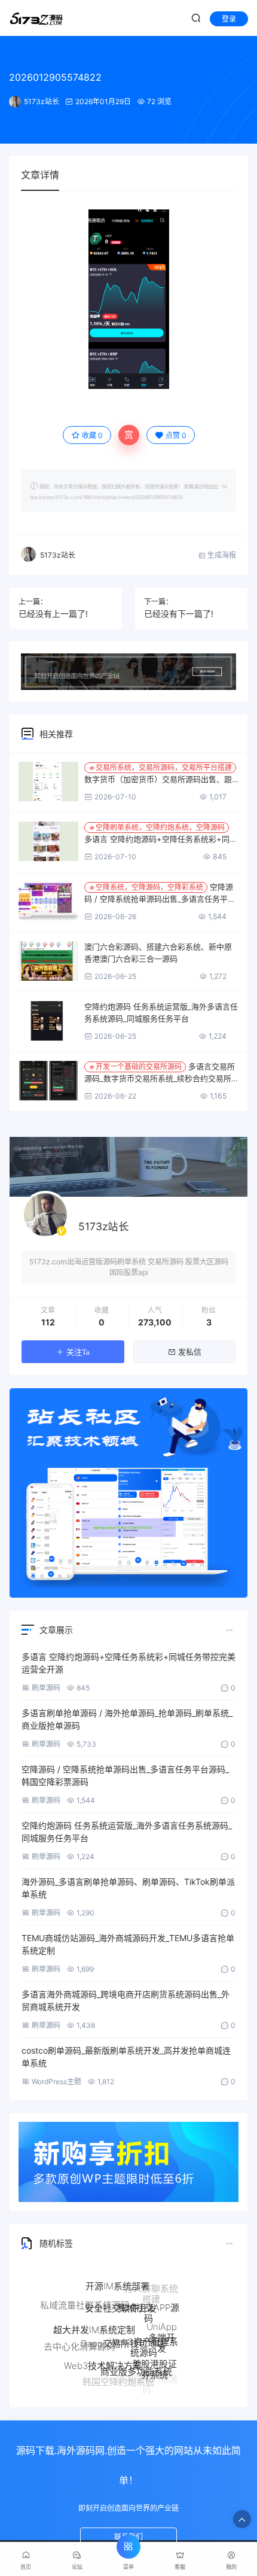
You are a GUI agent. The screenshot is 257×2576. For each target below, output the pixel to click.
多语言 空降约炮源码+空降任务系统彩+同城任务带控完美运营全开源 (161, 834)
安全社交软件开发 (121, 2288)
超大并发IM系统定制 (94, 2311)
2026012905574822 (55, 77)
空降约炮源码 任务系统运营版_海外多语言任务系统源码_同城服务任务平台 (161, 1012)
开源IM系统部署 (117, 2277)
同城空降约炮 (91, 2367)
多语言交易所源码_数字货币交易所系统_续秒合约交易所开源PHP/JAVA (160, 1073)
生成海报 (221, 555)
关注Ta (78, 1352)
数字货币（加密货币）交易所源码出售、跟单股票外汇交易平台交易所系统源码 (158, 774)
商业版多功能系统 (136, 2353)
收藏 (92, 435)
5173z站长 (42, 101)
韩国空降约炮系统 (118, 2376)
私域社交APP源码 (149, 2296)
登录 (229, 19)
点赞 (176, 435)
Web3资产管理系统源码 (144, 2326)
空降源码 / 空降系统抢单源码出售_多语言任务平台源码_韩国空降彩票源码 (160, 893)
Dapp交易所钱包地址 (123, 2319)
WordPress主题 (56, 2081)
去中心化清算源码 (79, 2339)
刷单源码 (46, 1688)
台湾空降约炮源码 (147, 2382)
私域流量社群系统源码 (85, 2299)
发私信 (190, 1352)
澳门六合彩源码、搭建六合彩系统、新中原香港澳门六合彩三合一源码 (158, 953)
